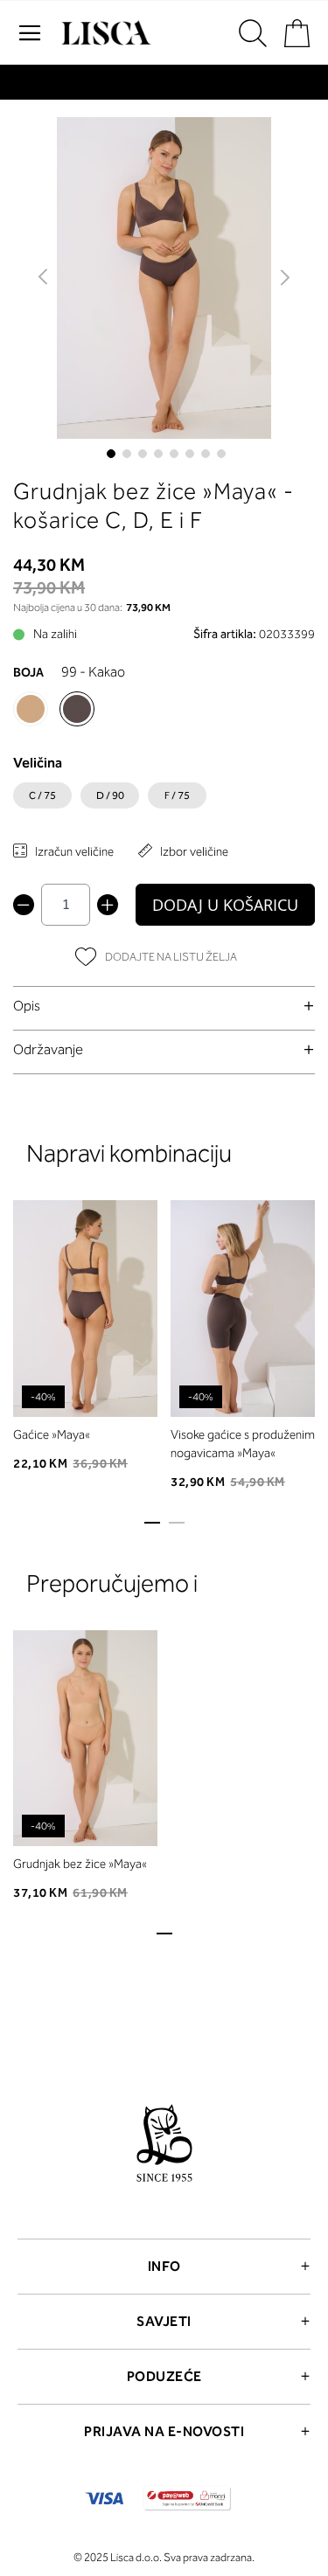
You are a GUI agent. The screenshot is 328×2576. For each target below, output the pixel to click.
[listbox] (164, 800)
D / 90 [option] (110, 795)
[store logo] (104, 33)
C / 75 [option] (42, 795)
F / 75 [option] (177, 795)
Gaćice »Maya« (52, 1435)
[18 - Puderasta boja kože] (31, 709)
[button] (44, 278)
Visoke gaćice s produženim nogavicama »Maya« (243, 1444)
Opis (27, 1006)
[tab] (164, 1006)
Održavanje (48, 1049)
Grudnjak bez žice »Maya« (80, 1864)
